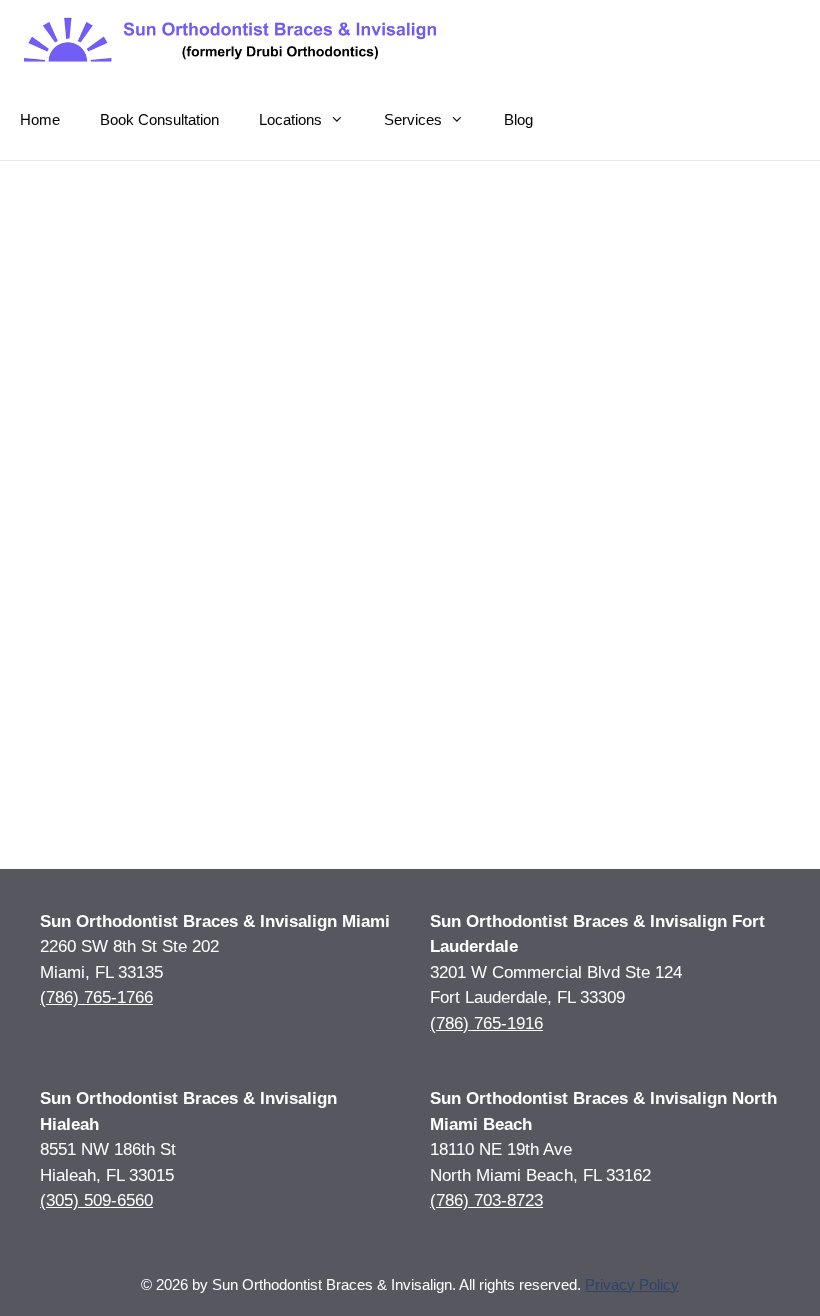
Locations (290, 119)
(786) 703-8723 (486, 1200)
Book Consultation (159, 119)
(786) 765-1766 (96, 997)
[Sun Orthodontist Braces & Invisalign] (233, 40)
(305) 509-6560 (96, 1200)
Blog (518, 119)
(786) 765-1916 (486, 1023)
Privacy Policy (632, 1284)
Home (40, 119)
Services (413, 119)
